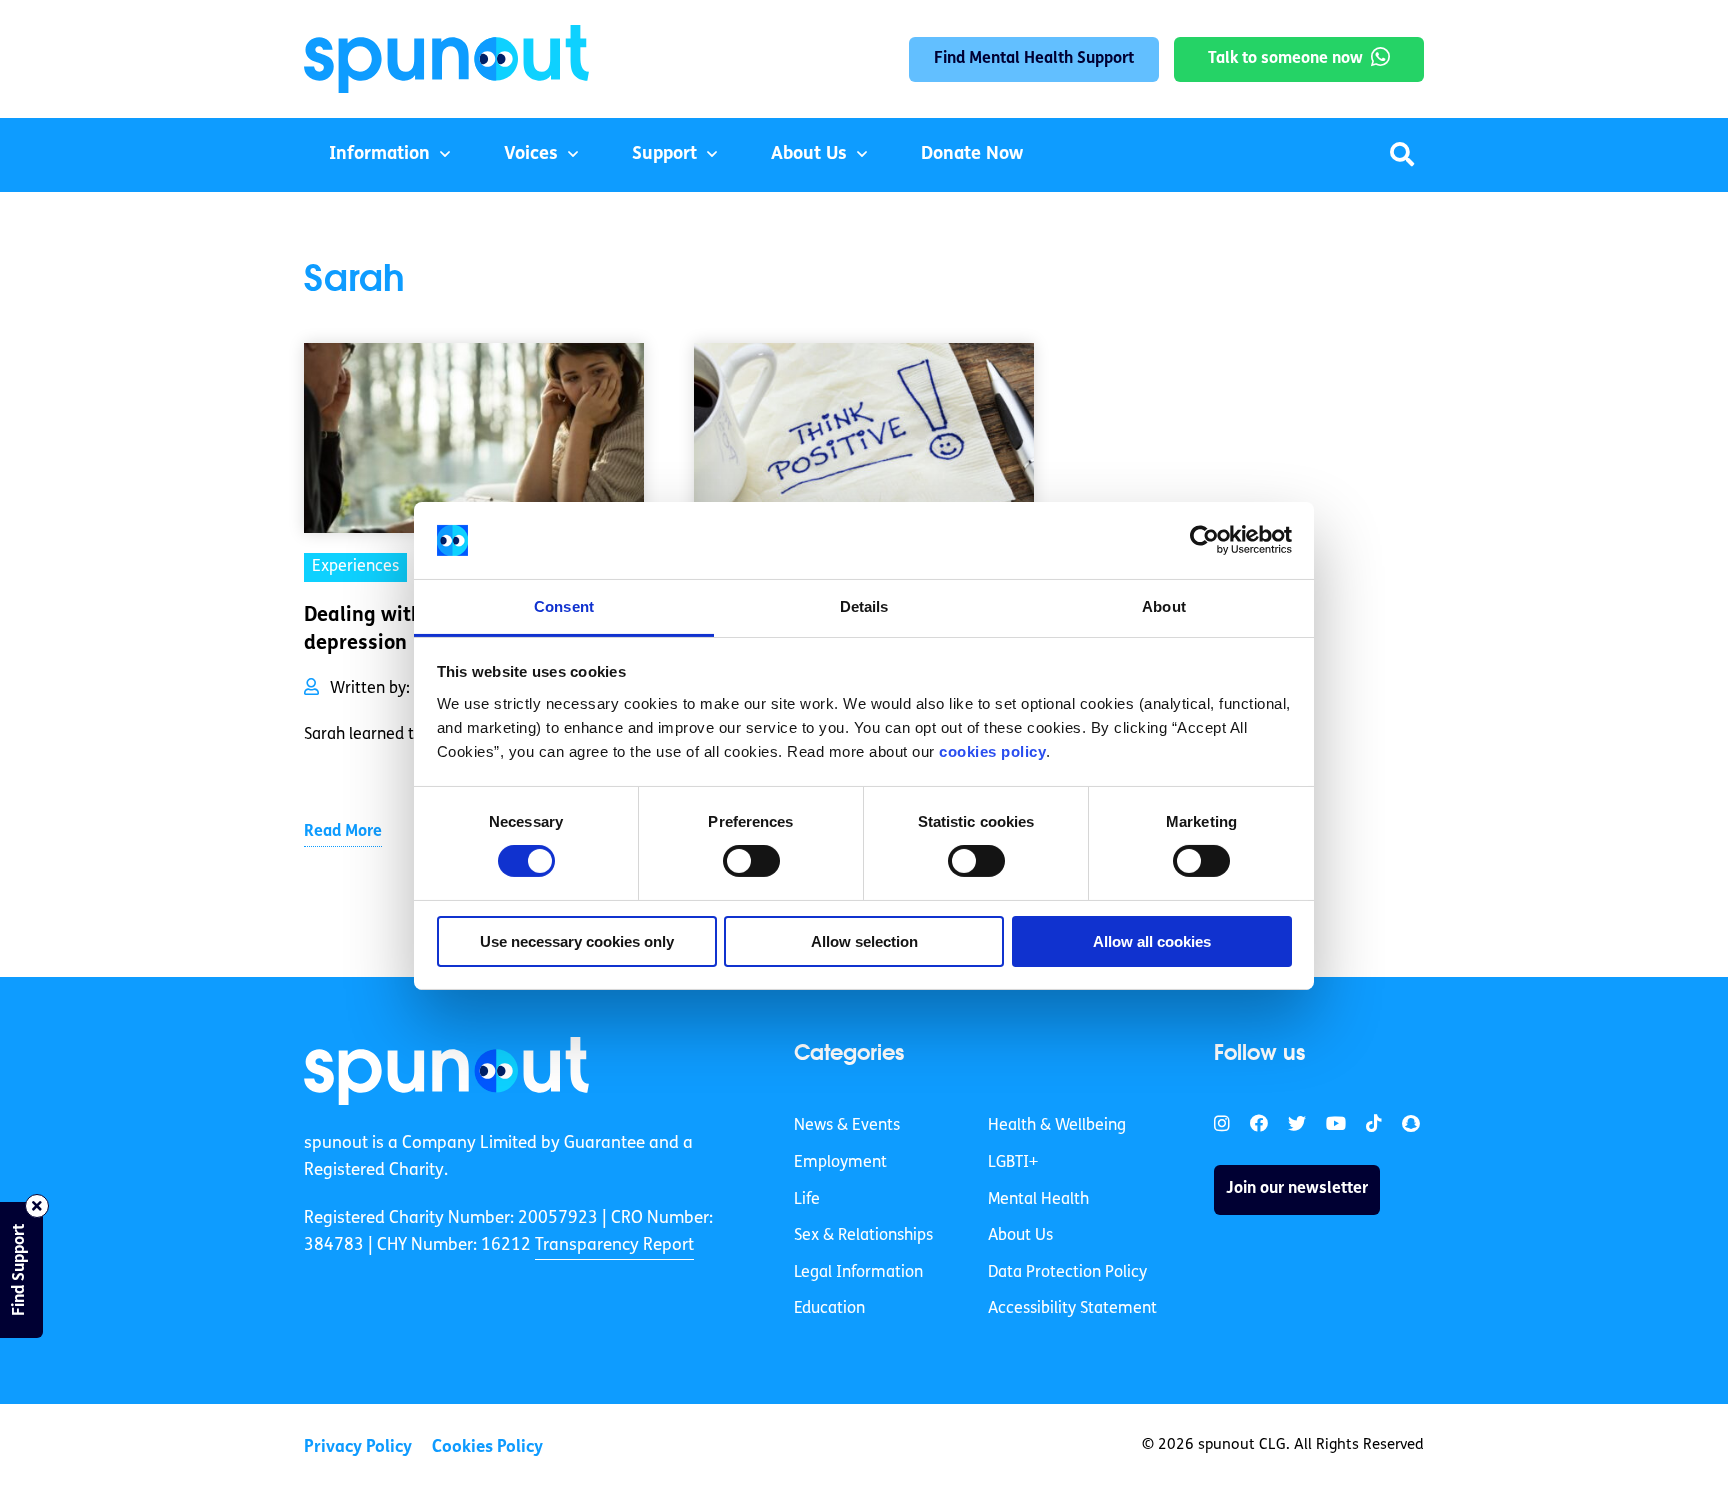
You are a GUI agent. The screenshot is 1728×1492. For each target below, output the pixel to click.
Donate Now (972, 155)
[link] (446, 1071)
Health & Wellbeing (1057, 1126)
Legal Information (858, 1273)
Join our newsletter (1297, 1189)
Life (807, 1200)
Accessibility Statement (1072, 1309)
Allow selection (864, 941)
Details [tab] (864, 606)
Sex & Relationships (863, 1236)
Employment (840, 1163)
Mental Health (1038, 1200)
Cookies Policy (487, 1447)
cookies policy (992, 751)
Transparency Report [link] (614, 1245)
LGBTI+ (1013, 1163)
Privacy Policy (358, 1447)
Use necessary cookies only (577, 941)
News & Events (847, 1126)
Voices (531, 155)
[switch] (751, 861)
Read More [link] (343, 832)
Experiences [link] (355, 567)
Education (829, 1309)
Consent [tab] (564, 606)
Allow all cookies (1152, 941)
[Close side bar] (37, 1206)
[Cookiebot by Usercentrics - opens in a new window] (1204, 540)
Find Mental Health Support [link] (1034, 59)
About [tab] (1164, 606)
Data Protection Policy (1067, 1273)
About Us (809, 155)
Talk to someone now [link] (1285, 59)
